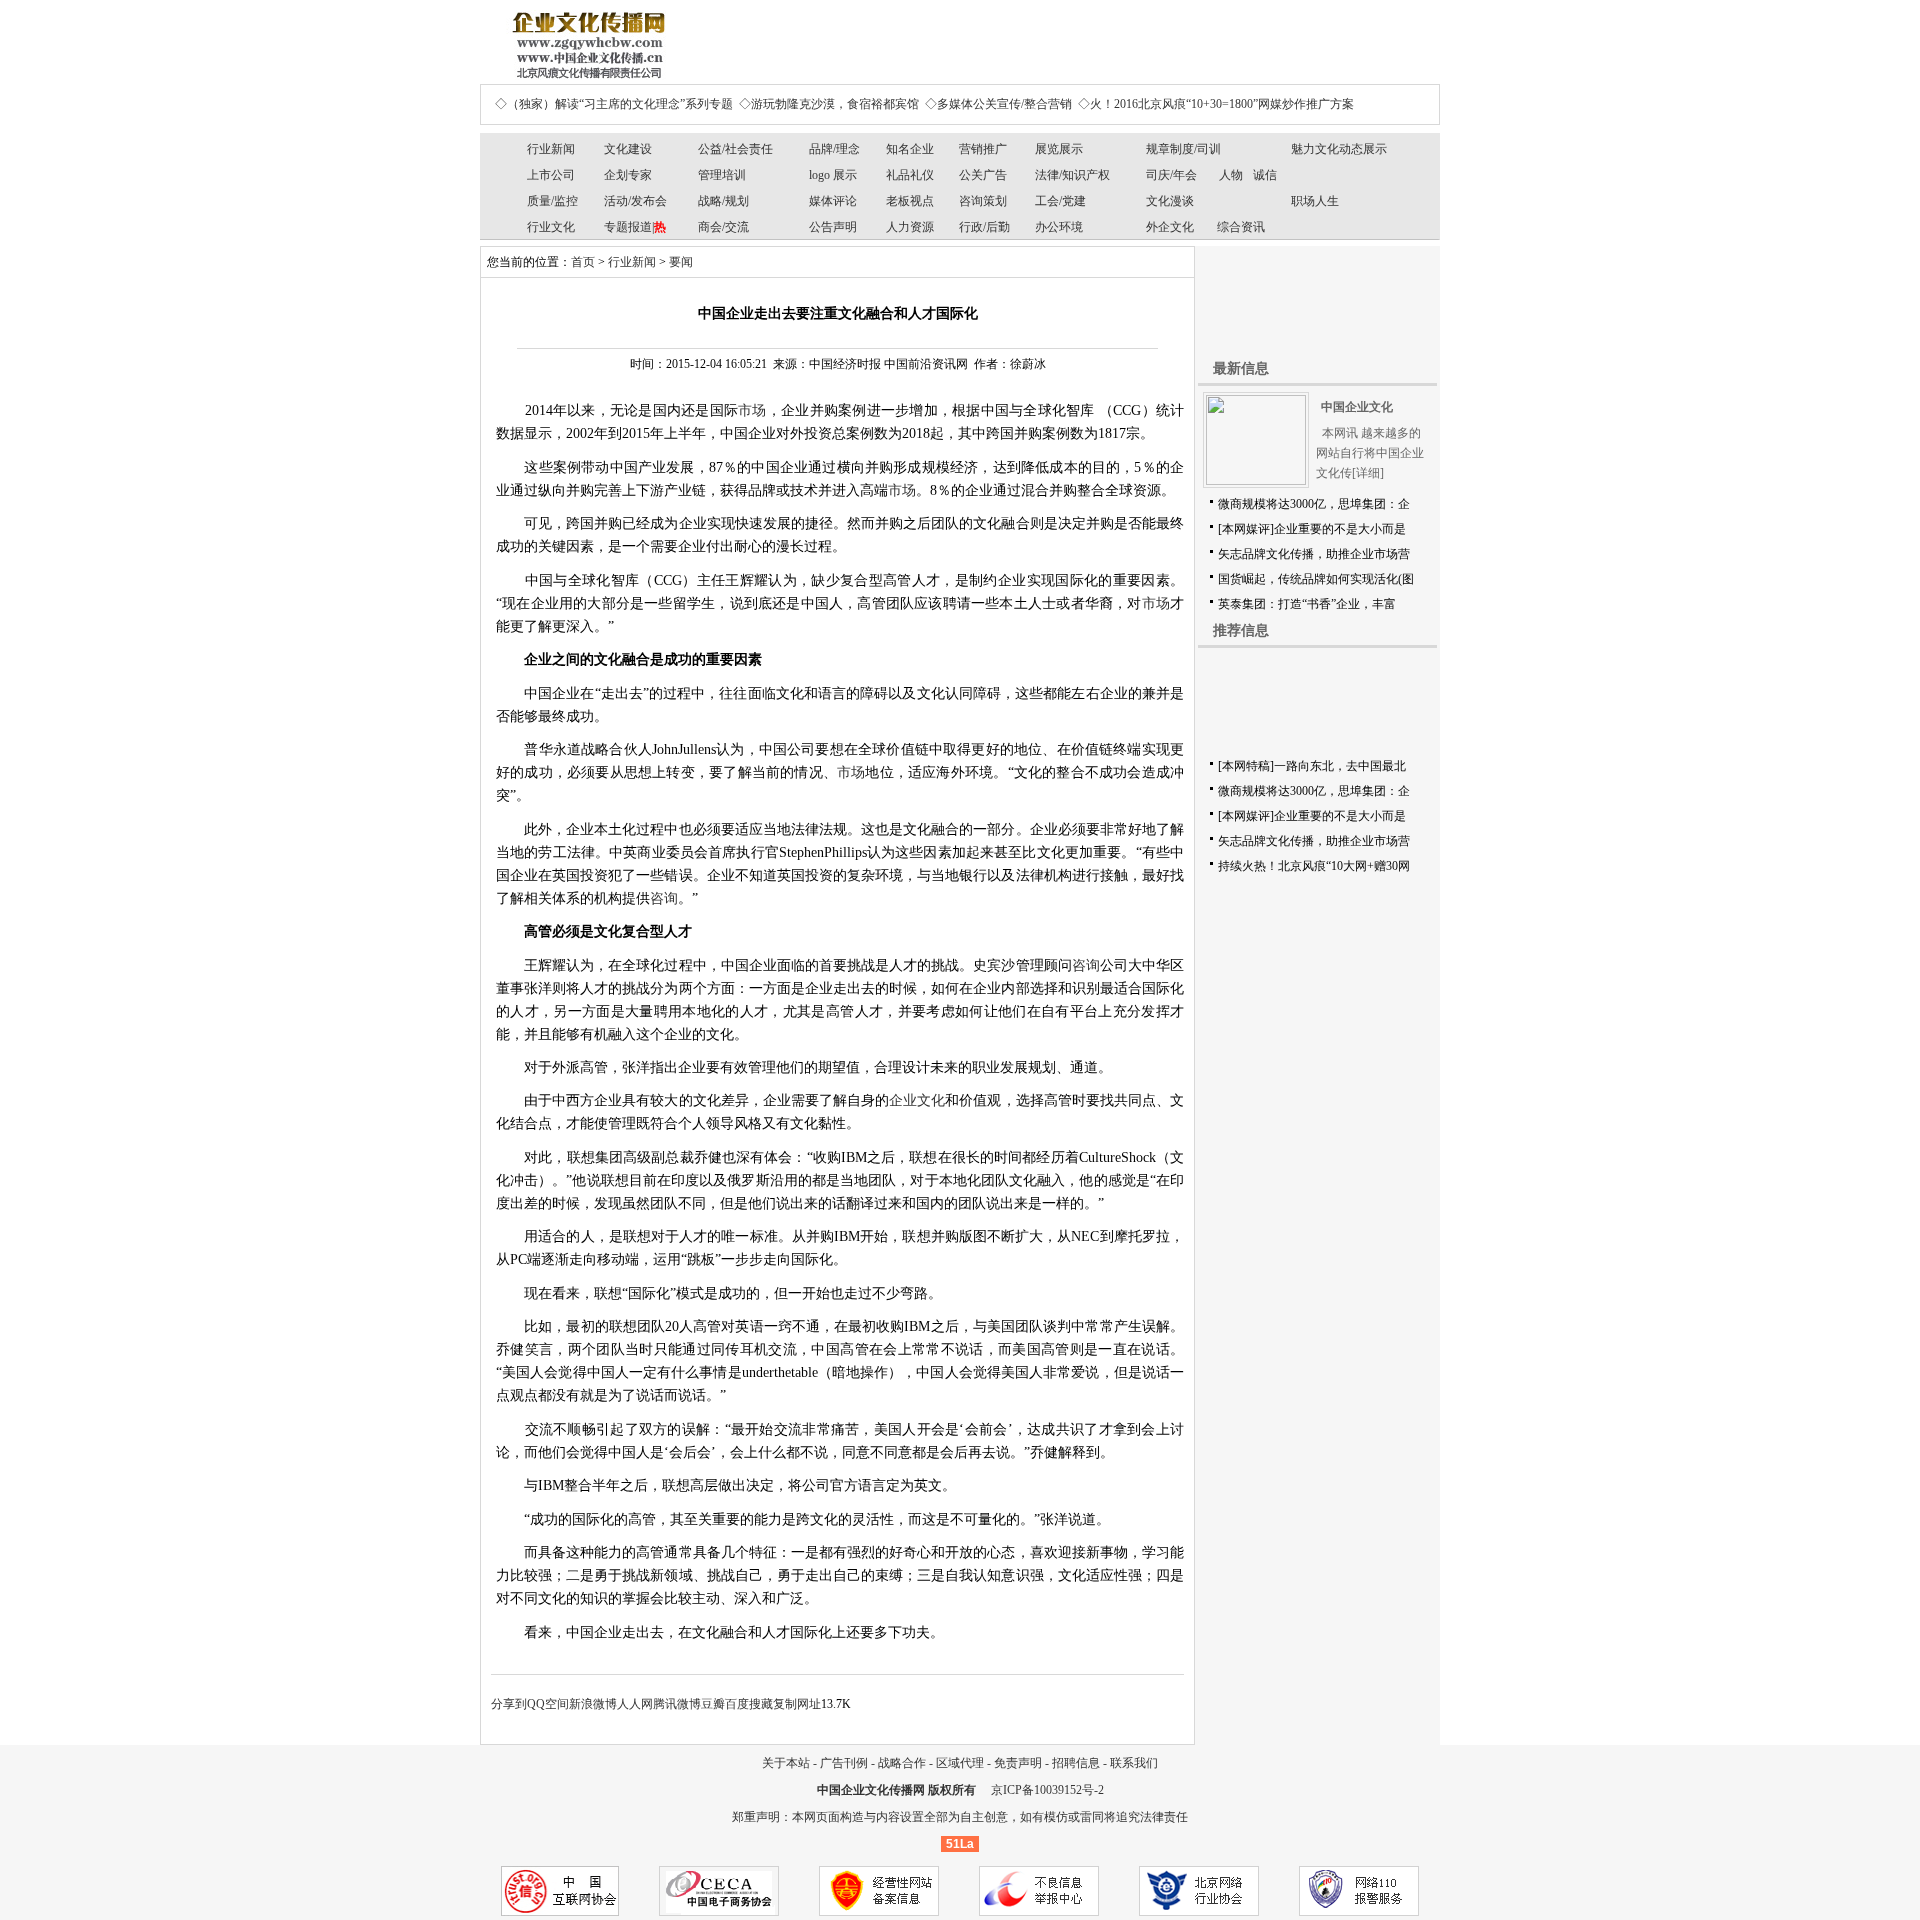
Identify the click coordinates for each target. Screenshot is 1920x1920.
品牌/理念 (834, 149)
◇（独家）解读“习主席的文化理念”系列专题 (614, 104)
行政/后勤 (984, 227)
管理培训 (722, 175)
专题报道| (635, 227)
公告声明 (833, 227)
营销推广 (983, 149)
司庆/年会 (1171, 175)
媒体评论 (833, 201)
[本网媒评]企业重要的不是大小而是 (1312, 529)
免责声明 (1018, 1763)
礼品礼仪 (910, 175)
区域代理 (960, 1763)
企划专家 (628, 175)
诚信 (1265, 175)
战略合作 (902, 1763)
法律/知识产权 (1072, 175)
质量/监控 (552, 201)
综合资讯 (1241, 227)
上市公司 (551, 175)
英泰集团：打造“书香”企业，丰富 (1307, 604)
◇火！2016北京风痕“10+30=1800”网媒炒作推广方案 (1216, 104)
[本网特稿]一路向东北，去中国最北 (1312, 766)
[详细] (1368, 473)
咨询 (664, 898)
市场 (752, 410)
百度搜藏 (749, 1704)
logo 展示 (833, 175)
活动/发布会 (635, 201)
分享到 (509, 1704)
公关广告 (983, 175)
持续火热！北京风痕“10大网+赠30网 (1314, 866)
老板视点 (910, 201)
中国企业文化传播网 (871, 1790)
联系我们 (1134, 1763)
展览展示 (1059, 149)
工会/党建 (1060, 201)
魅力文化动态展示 (1339, 149)
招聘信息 (1076, 1763)
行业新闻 (551, 149)
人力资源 (910, 227)
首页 (583, 262)
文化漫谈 (1170, 201)
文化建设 (628, 149)
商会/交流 (723, 227)
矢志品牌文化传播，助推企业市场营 (1314, 554)
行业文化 (551, 227)
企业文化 (917, 1100)
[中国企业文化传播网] (585, 38)
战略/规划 (723, 201)
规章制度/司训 (1183, 149)
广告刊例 (844, 1763)
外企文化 (1170, 227)
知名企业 (910, 149)
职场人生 (1315, 201)
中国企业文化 (1357, 407)
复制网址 (797, 1704)
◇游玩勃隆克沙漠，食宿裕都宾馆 (829, 104)
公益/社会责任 (735, 149)
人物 (1231, 175)
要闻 (681, 262)
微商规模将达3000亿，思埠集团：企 (1314, 504)
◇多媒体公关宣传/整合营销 (998, 104)
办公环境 (1059, 227)
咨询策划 (983, 201)
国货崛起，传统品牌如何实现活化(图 (1316, 579)
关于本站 (786, 1763)
